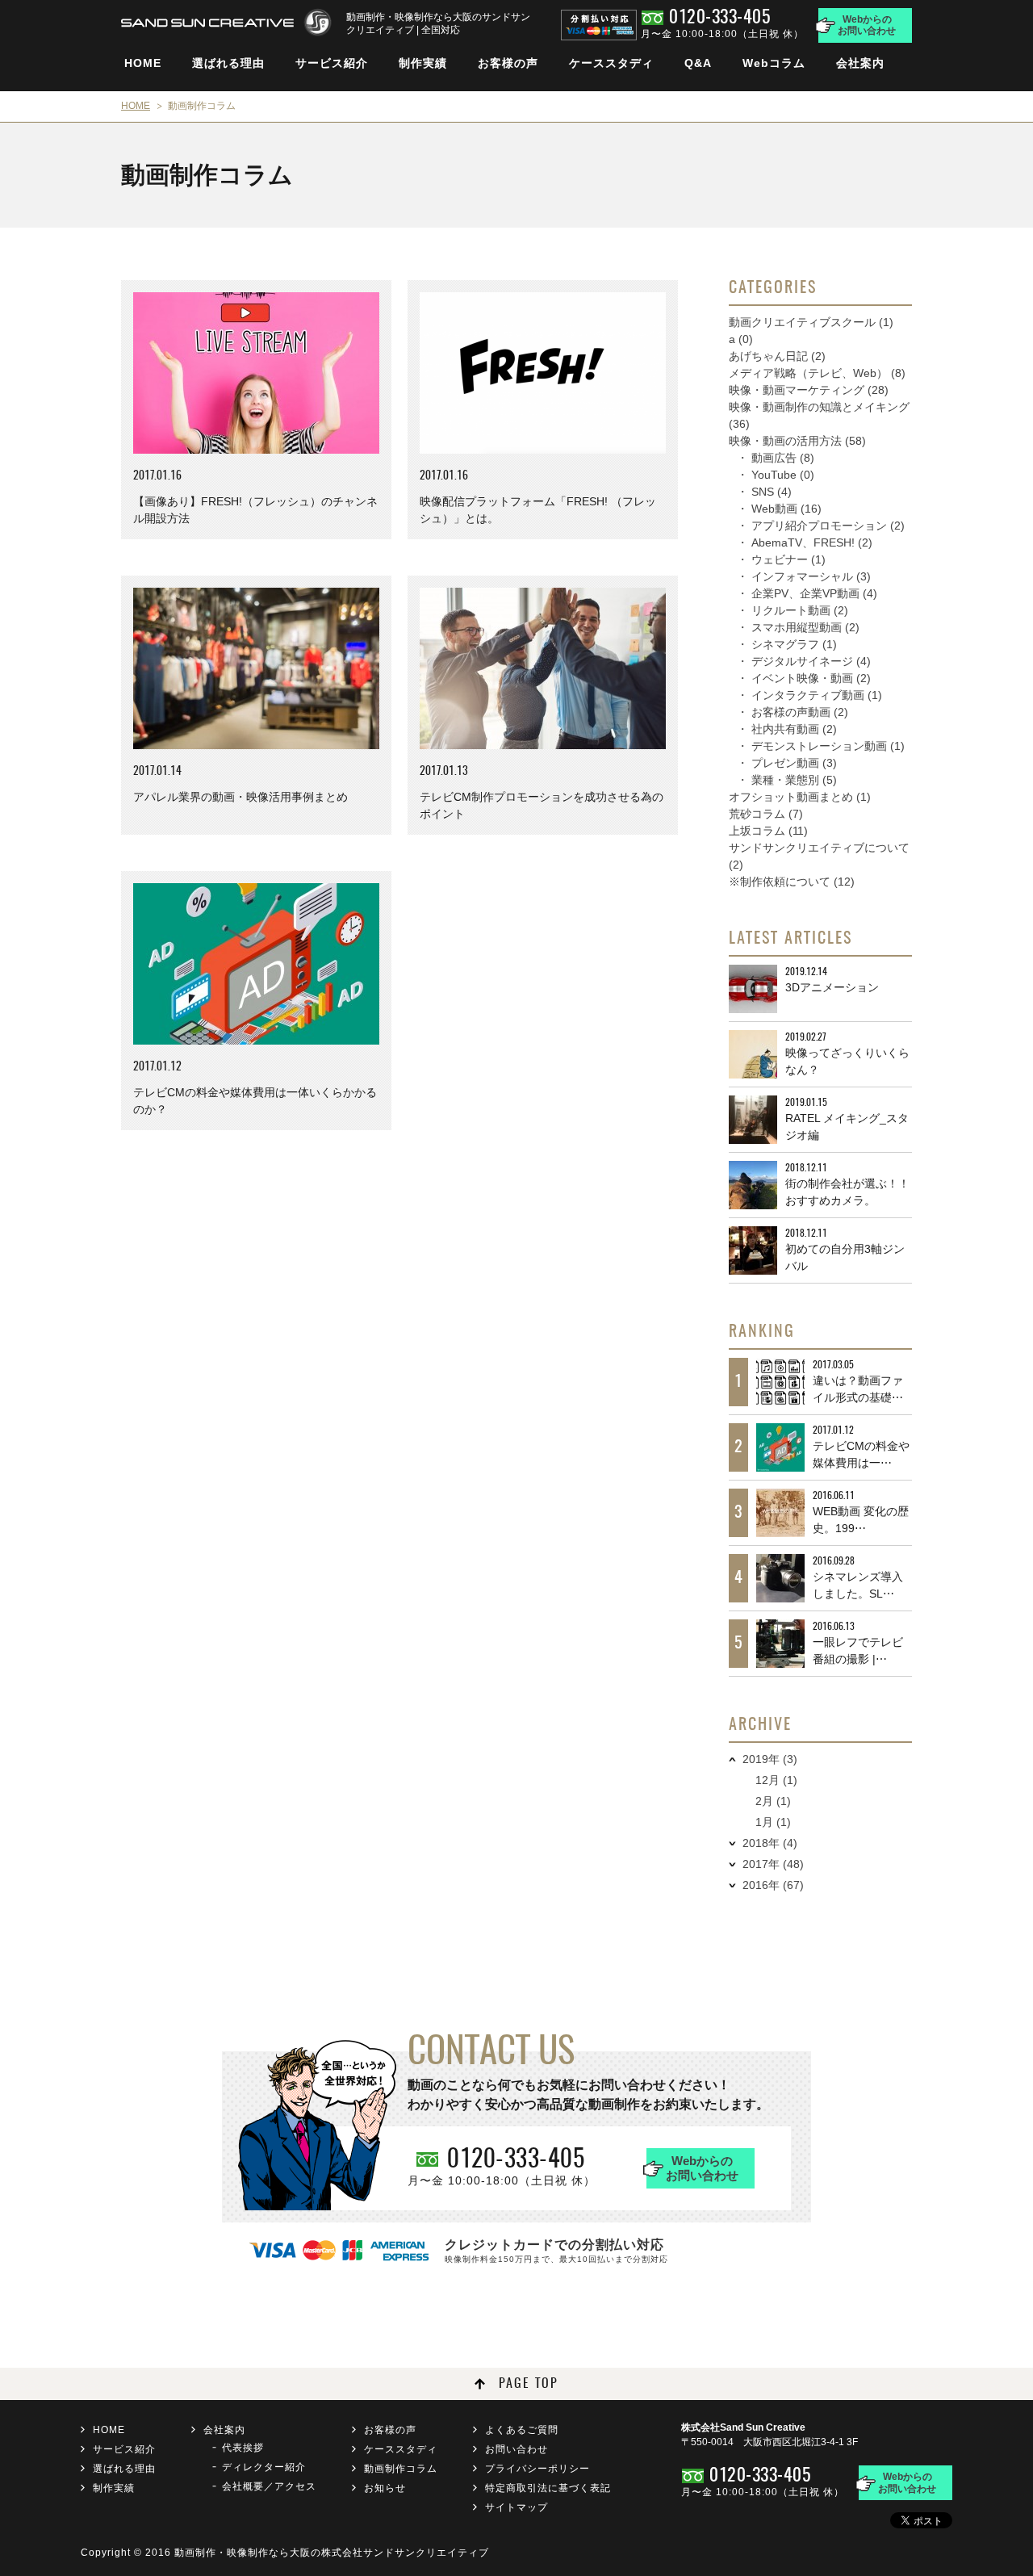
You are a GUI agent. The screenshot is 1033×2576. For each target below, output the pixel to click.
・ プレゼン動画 (787, 763)
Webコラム (774, 63)
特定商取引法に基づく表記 (548, 2488)
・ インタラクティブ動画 (809, 695)
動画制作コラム (401, 2469)
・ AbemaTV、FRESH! (805, 542)
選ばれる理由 (228, 63)
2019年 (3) (770, 1759)
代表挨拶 (243, 2448)
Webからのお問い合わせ (867, 25)
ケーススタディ (611, 63)
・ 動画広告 (776, 458)
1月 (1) (773, 1822)
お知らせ (385, 2488)
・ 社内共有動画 (787, 729)
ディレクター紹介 (264, 2467)
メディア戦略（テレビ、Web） (817, 373)
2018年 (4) (770, 1843)
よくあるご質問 (522, 2430)
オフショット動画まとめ (800, 797)
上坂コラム (768, 831)
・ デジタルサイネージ (804, 661)
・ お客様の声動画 (793, 712)
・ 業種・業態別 (787, 780)
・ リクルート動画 (793, 610)
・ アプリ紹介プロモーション (821, 526)
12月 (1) (776, 1780)
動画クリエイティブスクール (811, 322)
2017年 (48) (773, 1864)
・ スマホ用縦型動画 (798, 627)
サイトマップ (516, 2507)
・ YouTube (776, 475)
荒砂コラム (766, 814)
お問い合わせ (516, 2449)
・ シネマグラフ (787, 644)
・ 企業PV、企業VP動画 (807, 593)
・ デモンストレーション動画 (821, 746)
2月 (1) (773, 1801)
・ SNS (764, 492)
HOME (143, 63)
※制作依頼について (792, 882)
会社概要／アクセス (269, 2486)
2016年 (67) (773, 1885)
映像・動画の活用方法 (797, 441)
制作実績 (423, 63)
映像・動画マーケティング (809, 390)
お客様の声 (508, 63)
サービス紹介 (332, 63)
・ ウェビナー (781, 559)
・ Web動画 (779, 509)
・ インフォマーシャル (804, 576)
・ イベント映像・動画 (804, 678)
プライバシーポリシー (537, 2469)
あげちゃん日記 (777, 356)
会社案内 (860, 63)
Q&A (698, 63)
